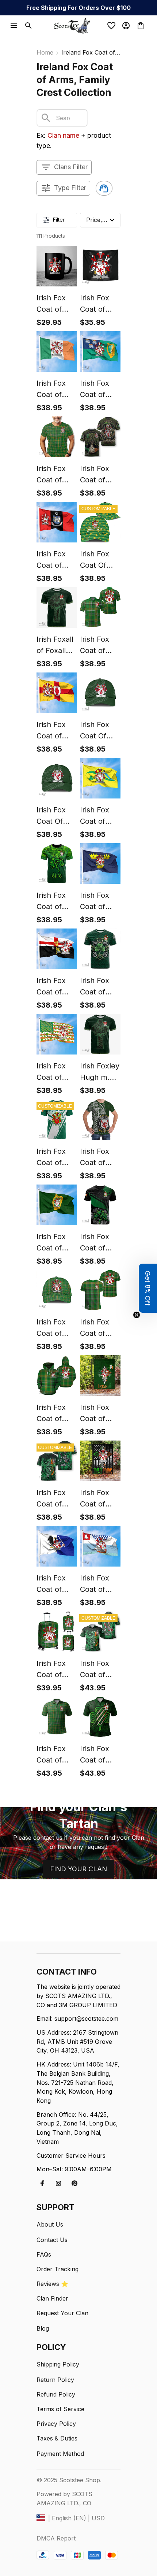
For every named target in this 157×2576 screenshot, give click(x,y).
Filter (59, 220)
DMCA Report (56, 2538)
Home (45, 52)
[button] (148, 1288)
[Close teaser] (137, 1315)
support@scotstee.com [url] (86, 2019)
